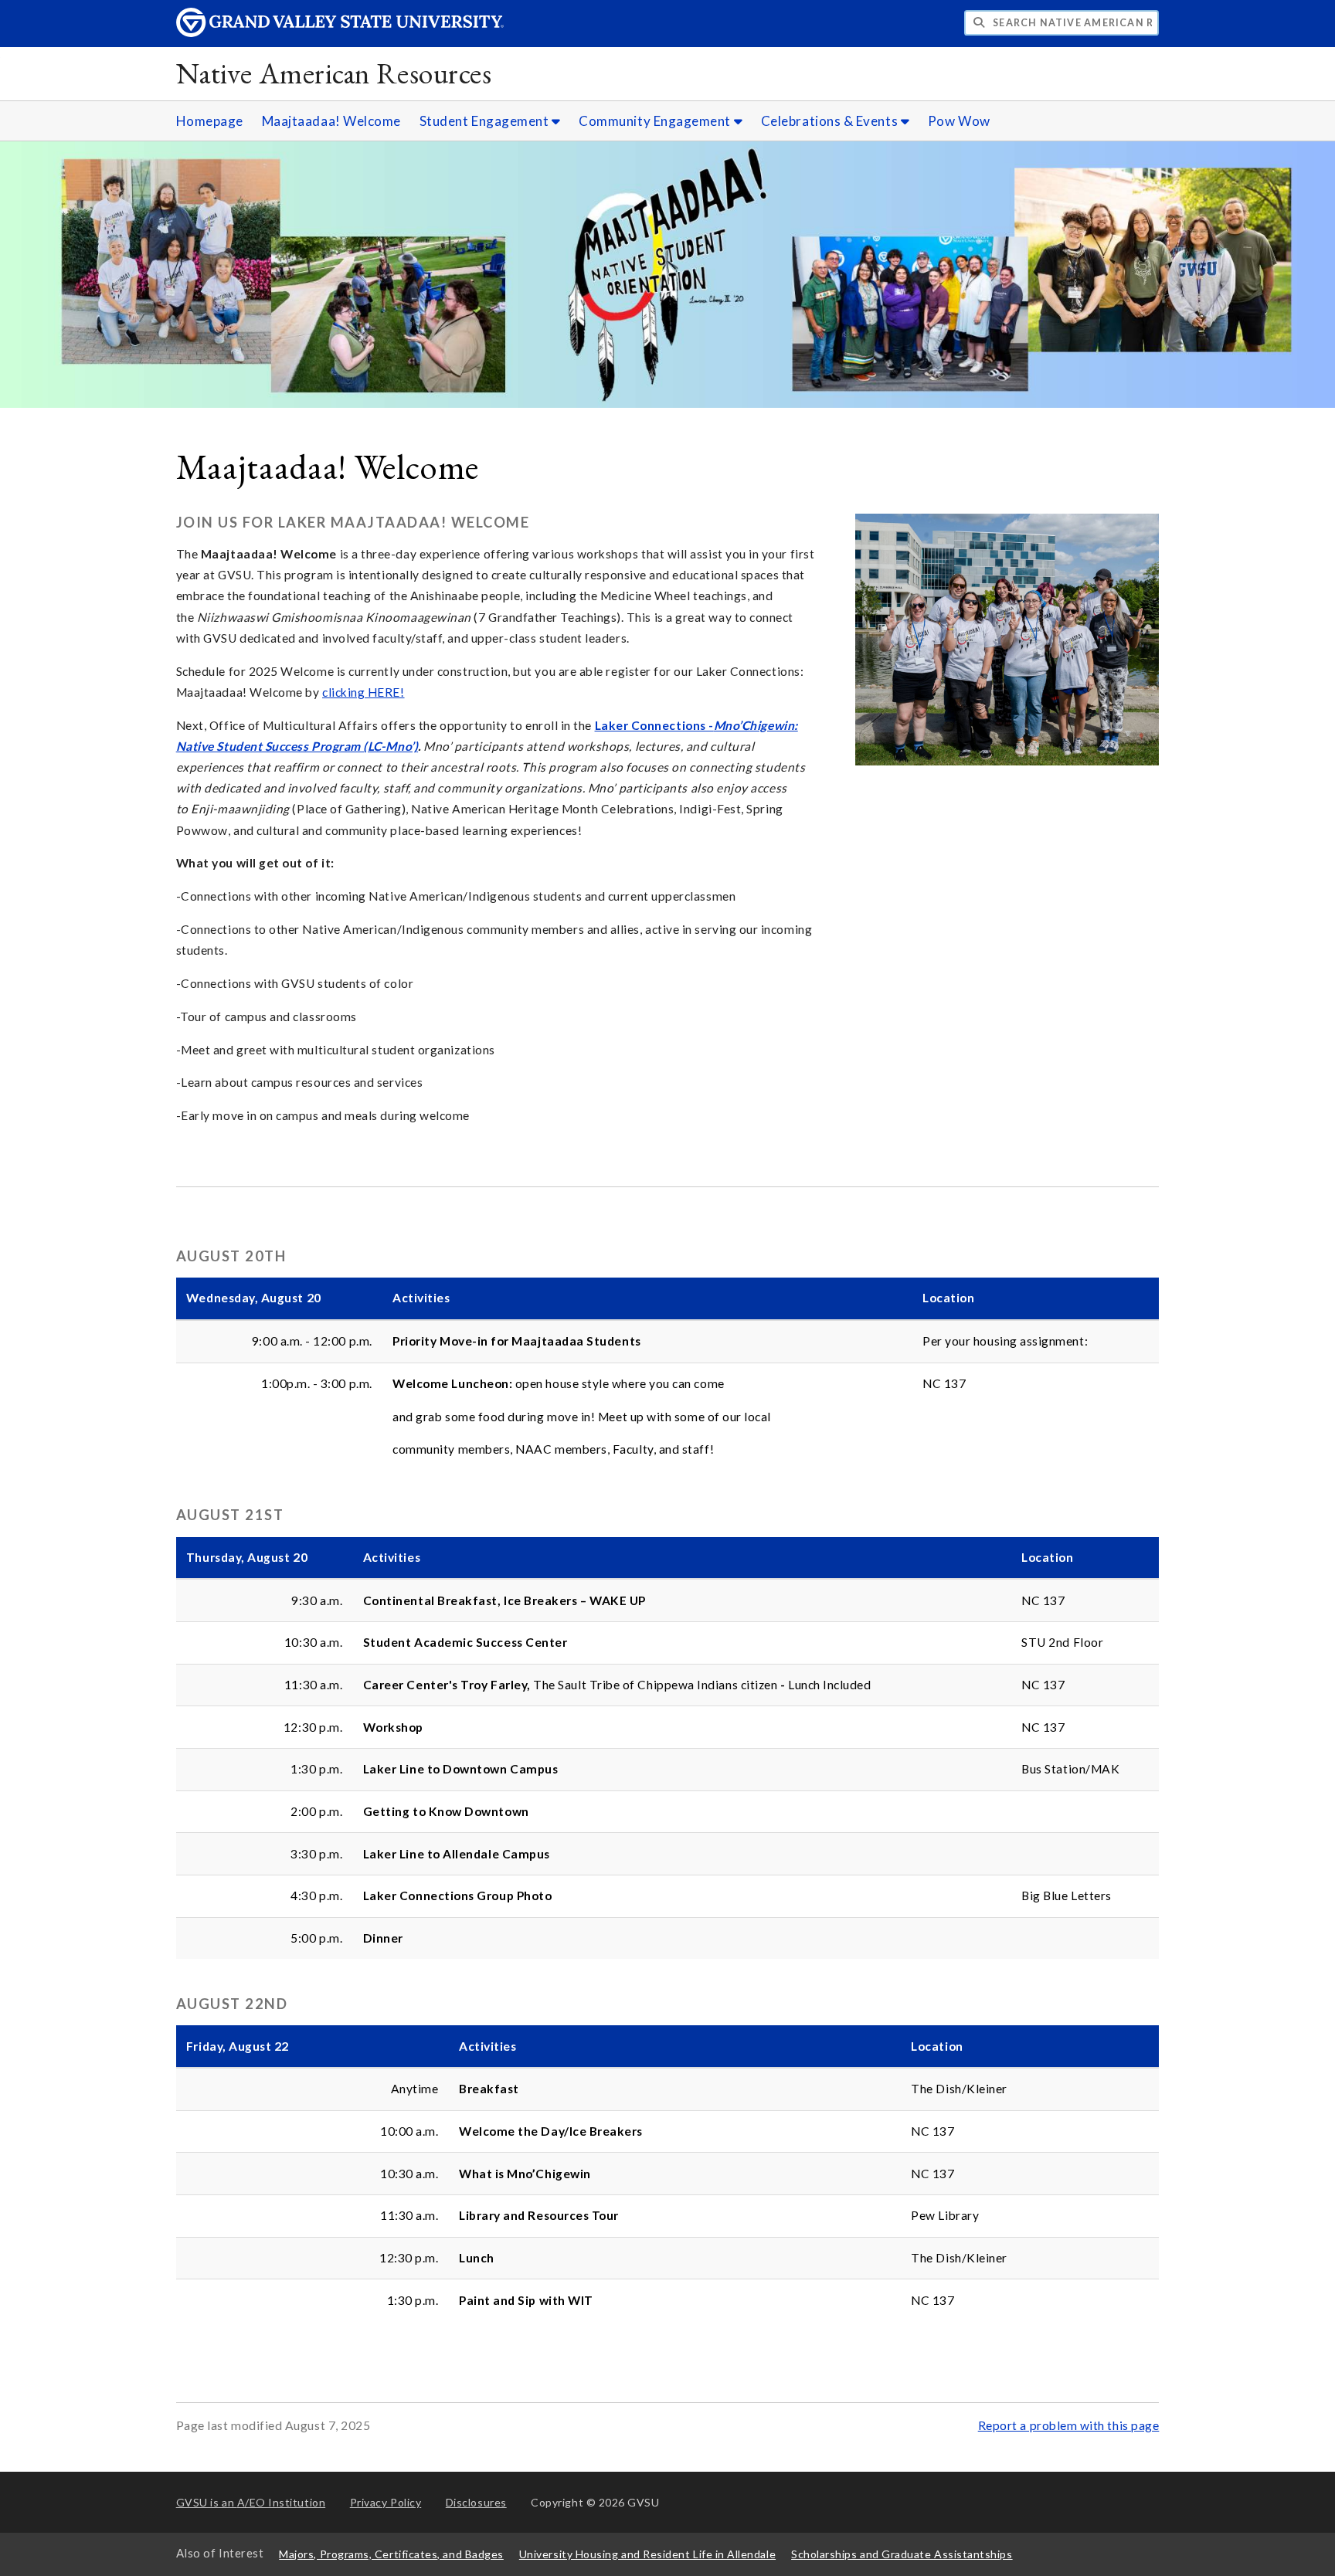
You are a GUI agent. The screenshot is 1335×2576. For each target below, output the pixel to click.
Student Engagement (486, 121)
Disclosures (476, 2502)
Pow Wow (959, 121)
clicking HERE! (363, 692)
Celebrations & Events (831, 121)
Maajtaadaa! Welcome (331, 121)
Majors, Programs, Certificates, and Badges (391, 2554)
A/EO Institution (251, 2502)
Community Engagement (656, 121)
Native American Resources (334, 73)
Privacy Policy (386, 2502)
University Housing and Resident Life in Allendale (647, 2554)
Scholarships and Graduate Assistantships (902, 2554)
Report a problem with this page (1069, 2425)
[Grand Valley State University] (340, 33)
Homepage (210, 121)
